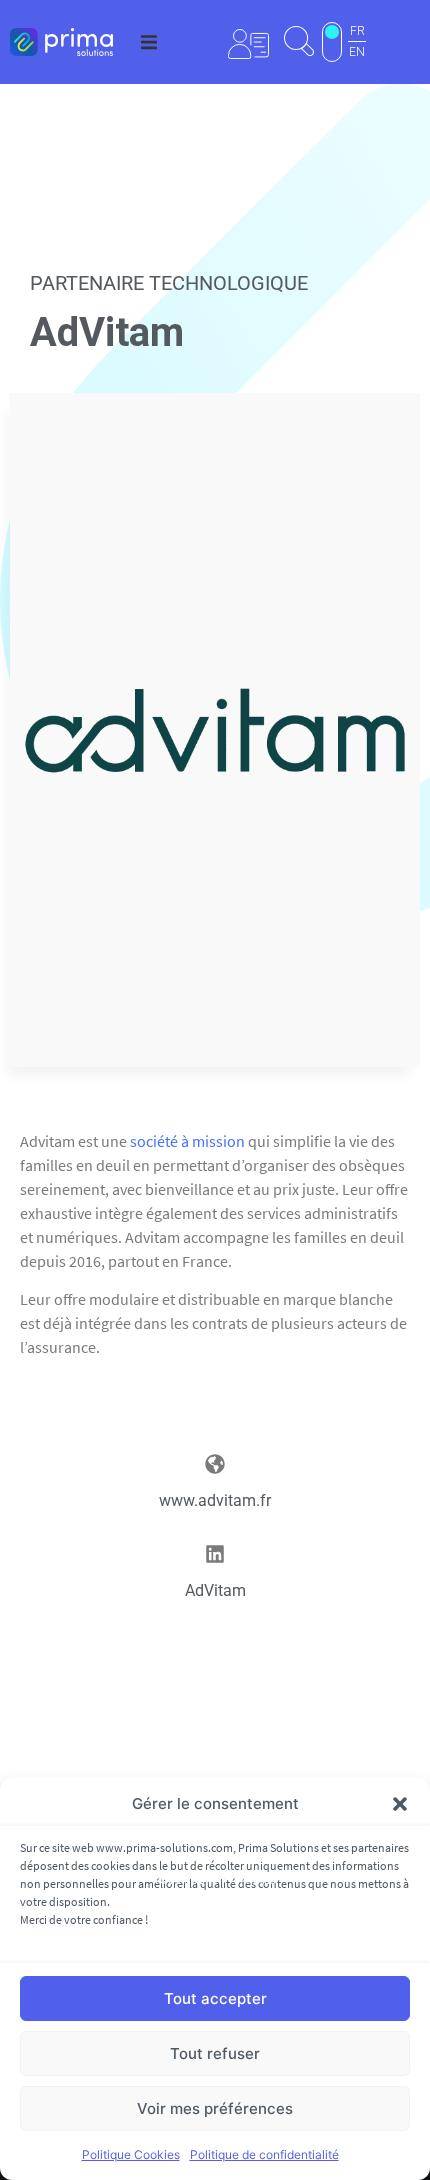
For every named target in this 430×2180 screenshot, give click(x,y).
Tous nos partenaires (215, 1880)
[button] (400, 1804)
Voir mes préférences (215, 2108)
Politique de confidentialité (264, 2154)
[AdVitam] (215, 1554)
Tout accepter (215, 1998)
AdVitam (215, 1590)
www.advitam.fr (215, 1500)
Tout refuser (215, 2053)
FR (357, 31)
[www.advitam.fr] (215, 1464)
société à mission (187, 1141)
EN (357, 52)
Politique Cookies (131, 2154)
